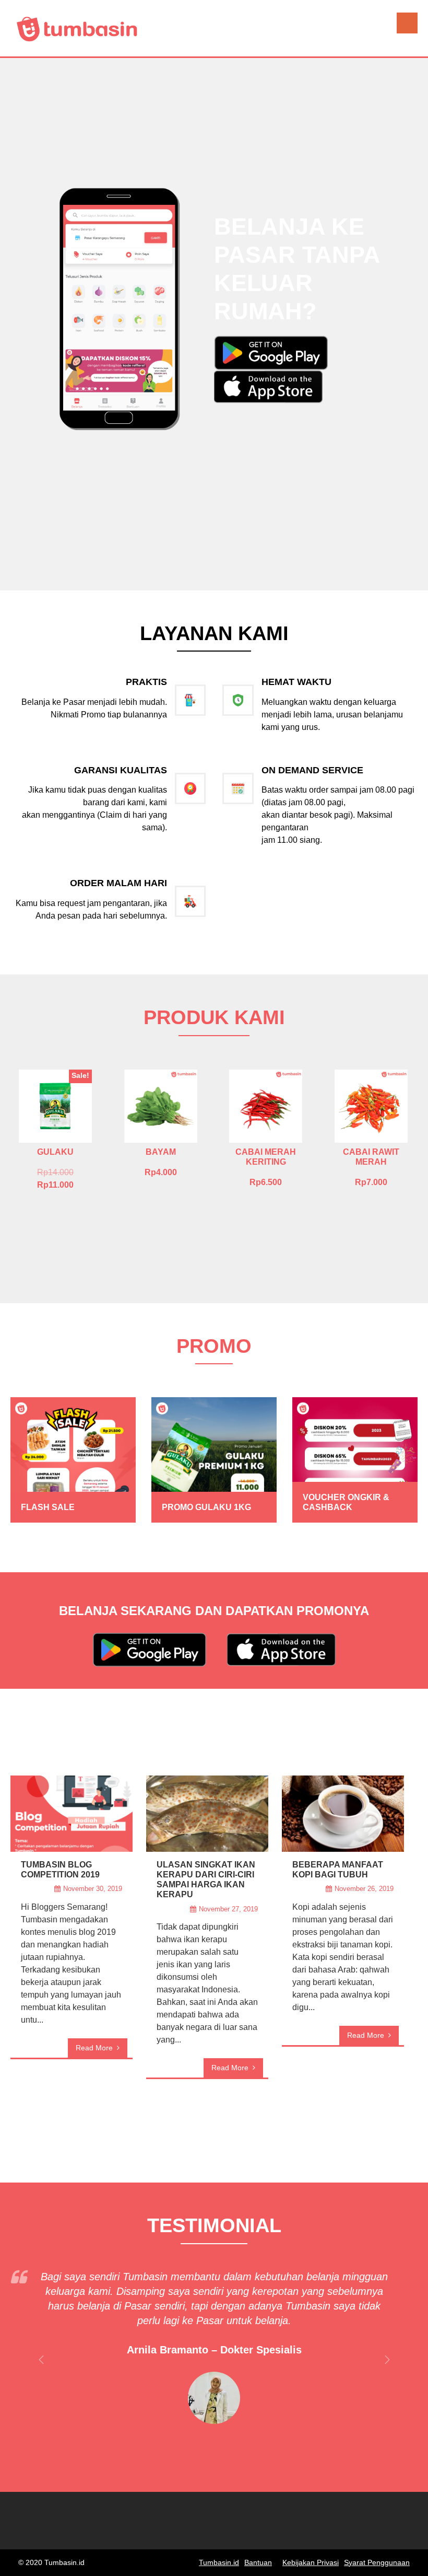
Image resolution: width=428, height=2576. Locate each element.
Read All (214, 2128)
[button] (271, 352)
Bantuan (258, 2562)
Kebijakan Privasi (311, 2562)
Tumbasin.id (219, 2562)
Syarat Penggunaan (377, 2562)
